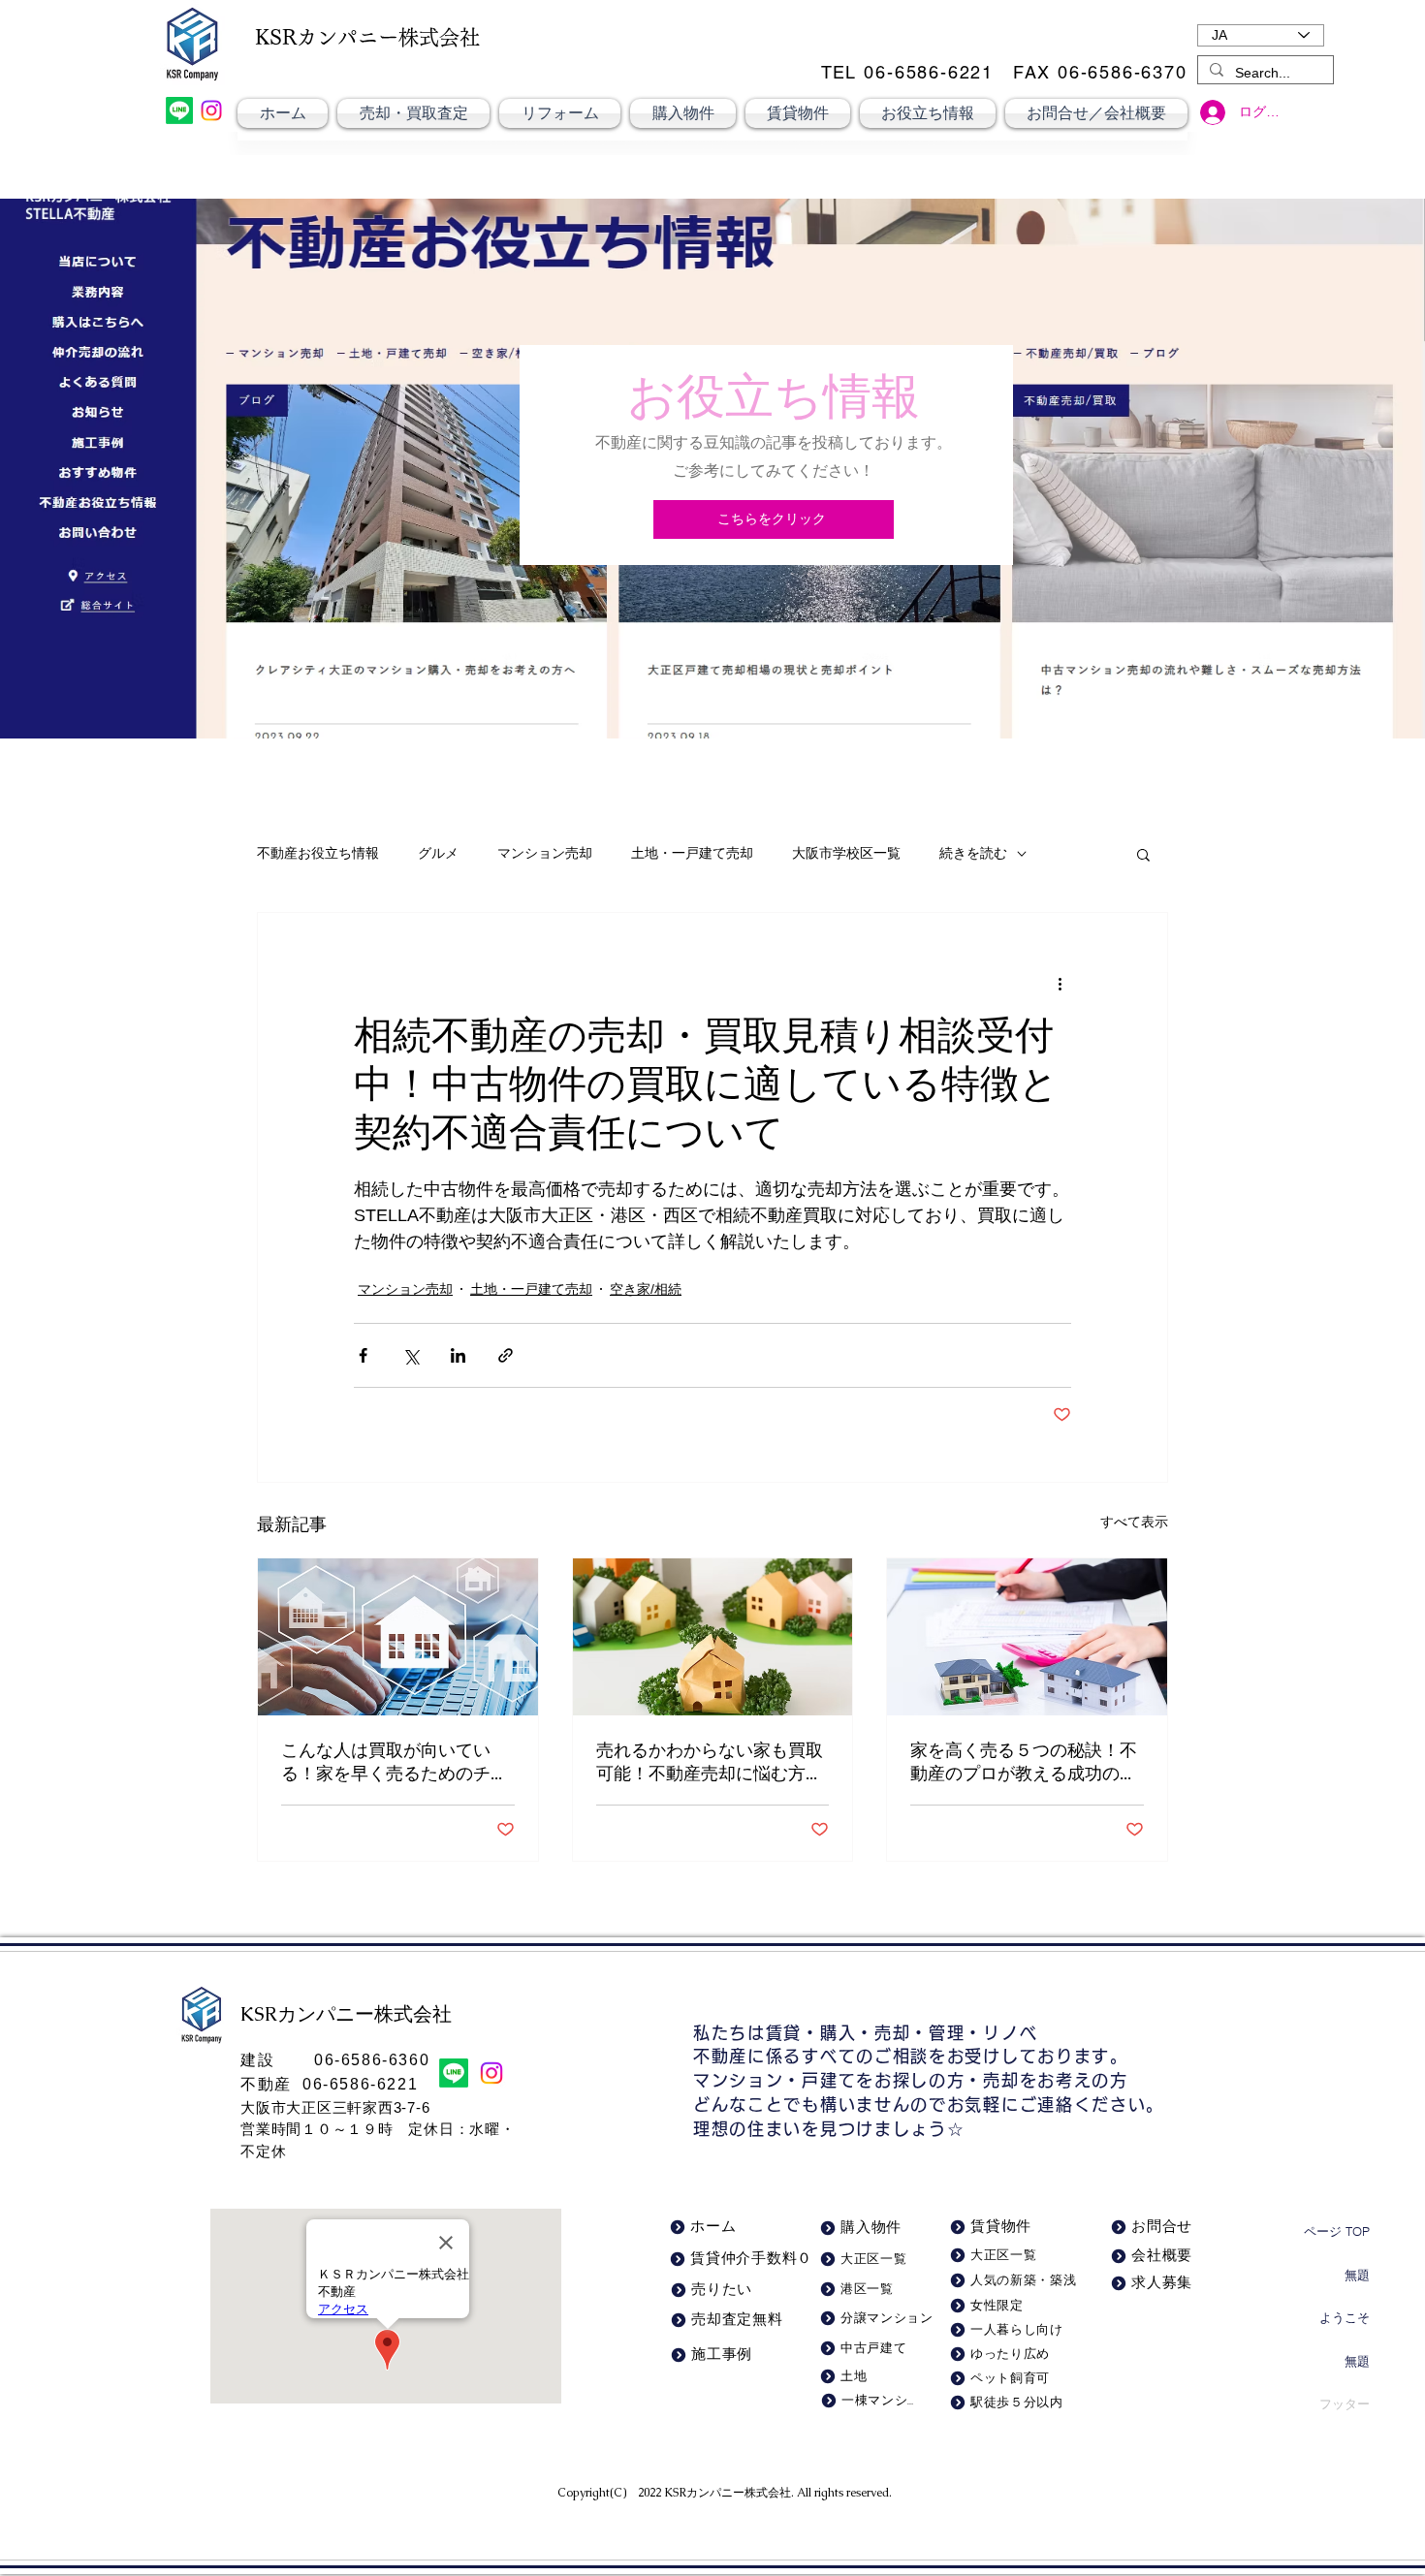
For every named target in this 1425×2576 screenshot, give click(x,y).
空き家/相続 (646, 1289)
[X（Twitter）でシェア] (411, 1355)
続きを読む (973, 853)
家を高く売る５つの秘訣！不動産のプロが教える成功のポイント (1024, 1762)
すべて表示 (1134, 1522)
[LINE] (179, 110)
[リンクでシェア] (506, 1355)
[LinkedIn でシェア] (458, 1355)
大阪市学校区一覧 (846, 853)
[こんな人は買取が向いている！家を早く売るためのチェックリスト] (398, 1637)
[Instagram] (211, 110)
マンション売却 (545, 853)
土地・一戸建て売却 (692, 853)
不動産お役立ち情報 (318, 853)
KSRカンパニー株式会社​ (728, 2493)
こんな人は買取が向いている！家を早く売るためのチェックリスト (395, 1762)
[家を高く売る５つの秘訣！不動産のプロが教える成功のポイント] (1027, 1637)
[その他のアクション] (1060, 983)
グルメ (438, 853)
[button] (1143, 854)
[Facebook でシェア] (363, 1355)
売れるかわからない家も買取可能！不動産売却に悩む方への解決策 (710, 1762)
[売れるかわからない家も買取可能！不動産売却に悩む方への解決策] (713, 1637)
